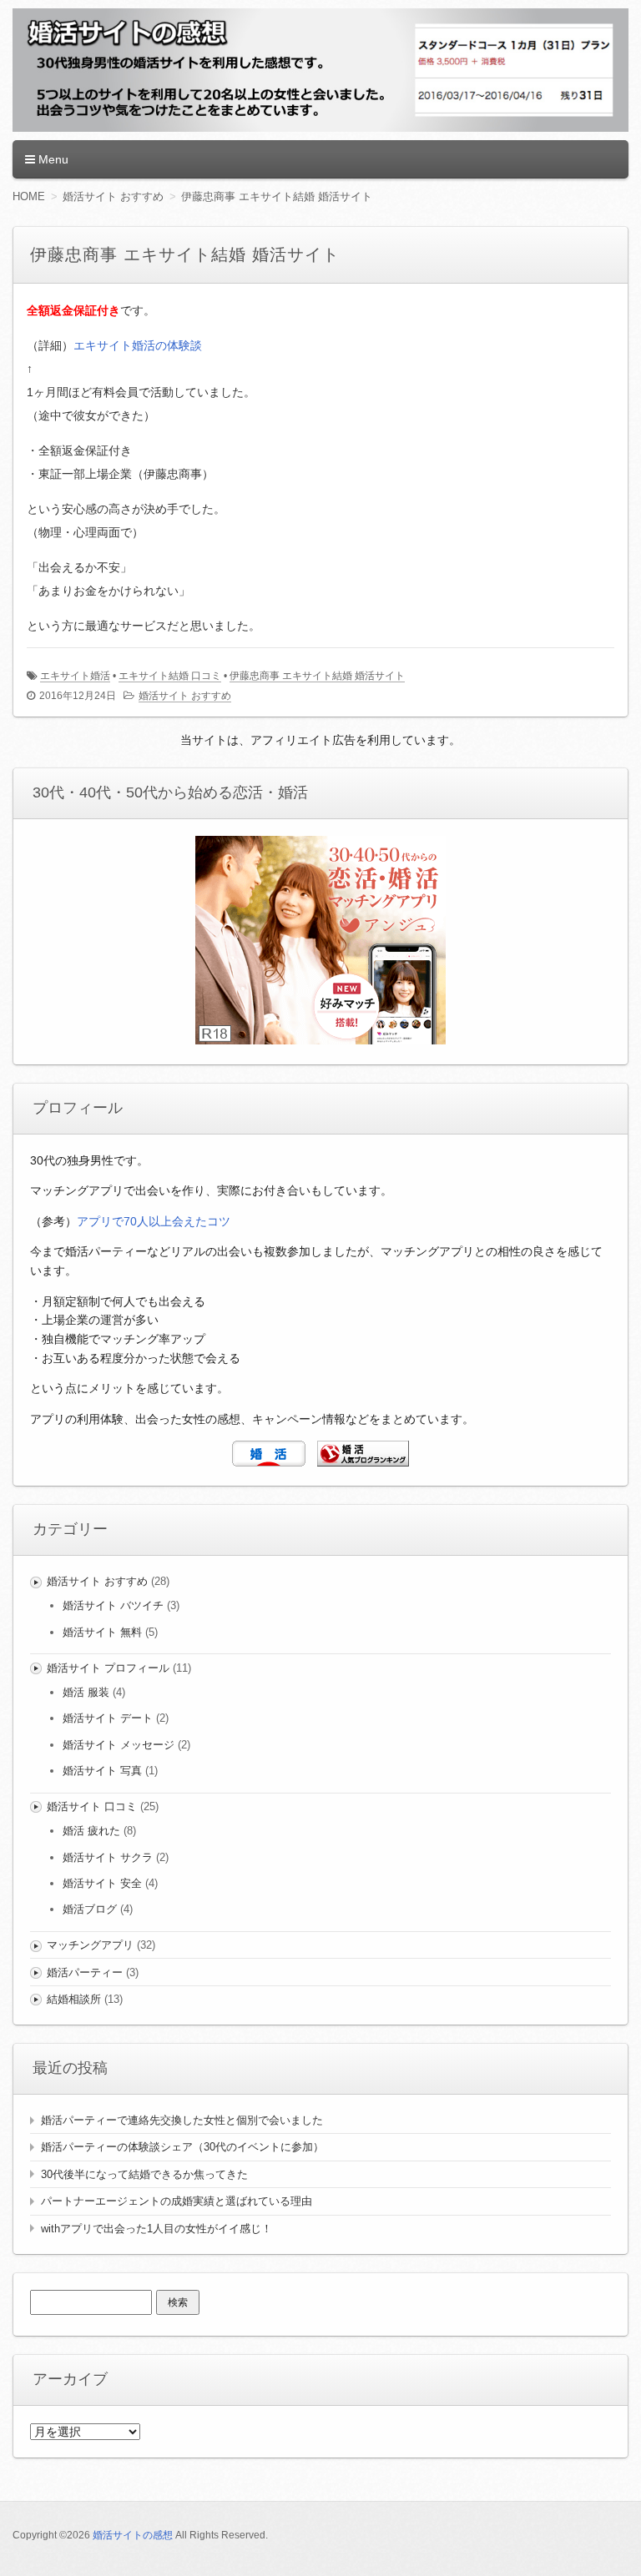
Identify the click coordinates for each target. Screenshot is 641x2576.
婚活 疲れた (91, 1831)
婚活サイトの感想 (133, 2535)
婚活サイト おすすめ (185, 696)
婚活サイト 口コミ (92, 1806)
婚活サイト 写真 (102, 1771)
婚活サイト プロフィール (108, 1668)
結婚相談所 (74, 1999)
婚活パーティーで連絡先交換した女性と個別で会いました (182, 2120)
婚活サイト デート (108, 1718)
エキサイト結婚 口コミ (170, 676)
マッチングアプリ (90, 1945)
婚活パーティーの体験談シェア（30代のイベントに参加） (182, 2147)
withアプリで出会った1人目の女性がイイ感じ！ (156, 2229)
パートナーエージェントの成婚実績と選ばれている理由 (177, 2201)
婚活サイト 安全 (102, 1883)
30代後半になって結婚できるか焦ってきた (144, 2174)
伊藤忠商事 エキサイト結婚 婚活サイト (317, 676)
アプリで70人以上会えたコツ (154, 1221)
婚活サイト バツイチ (113, 1605)
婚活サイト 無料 (102, 1632)
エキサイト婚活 (75, 676)
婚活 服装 (86, 1692)
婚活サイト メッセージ (119, 1745)
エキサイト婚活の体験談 (138, 345)
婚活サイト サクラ (108, 1857)
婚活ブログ (90, 1909)
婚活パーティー (85, 1972)
